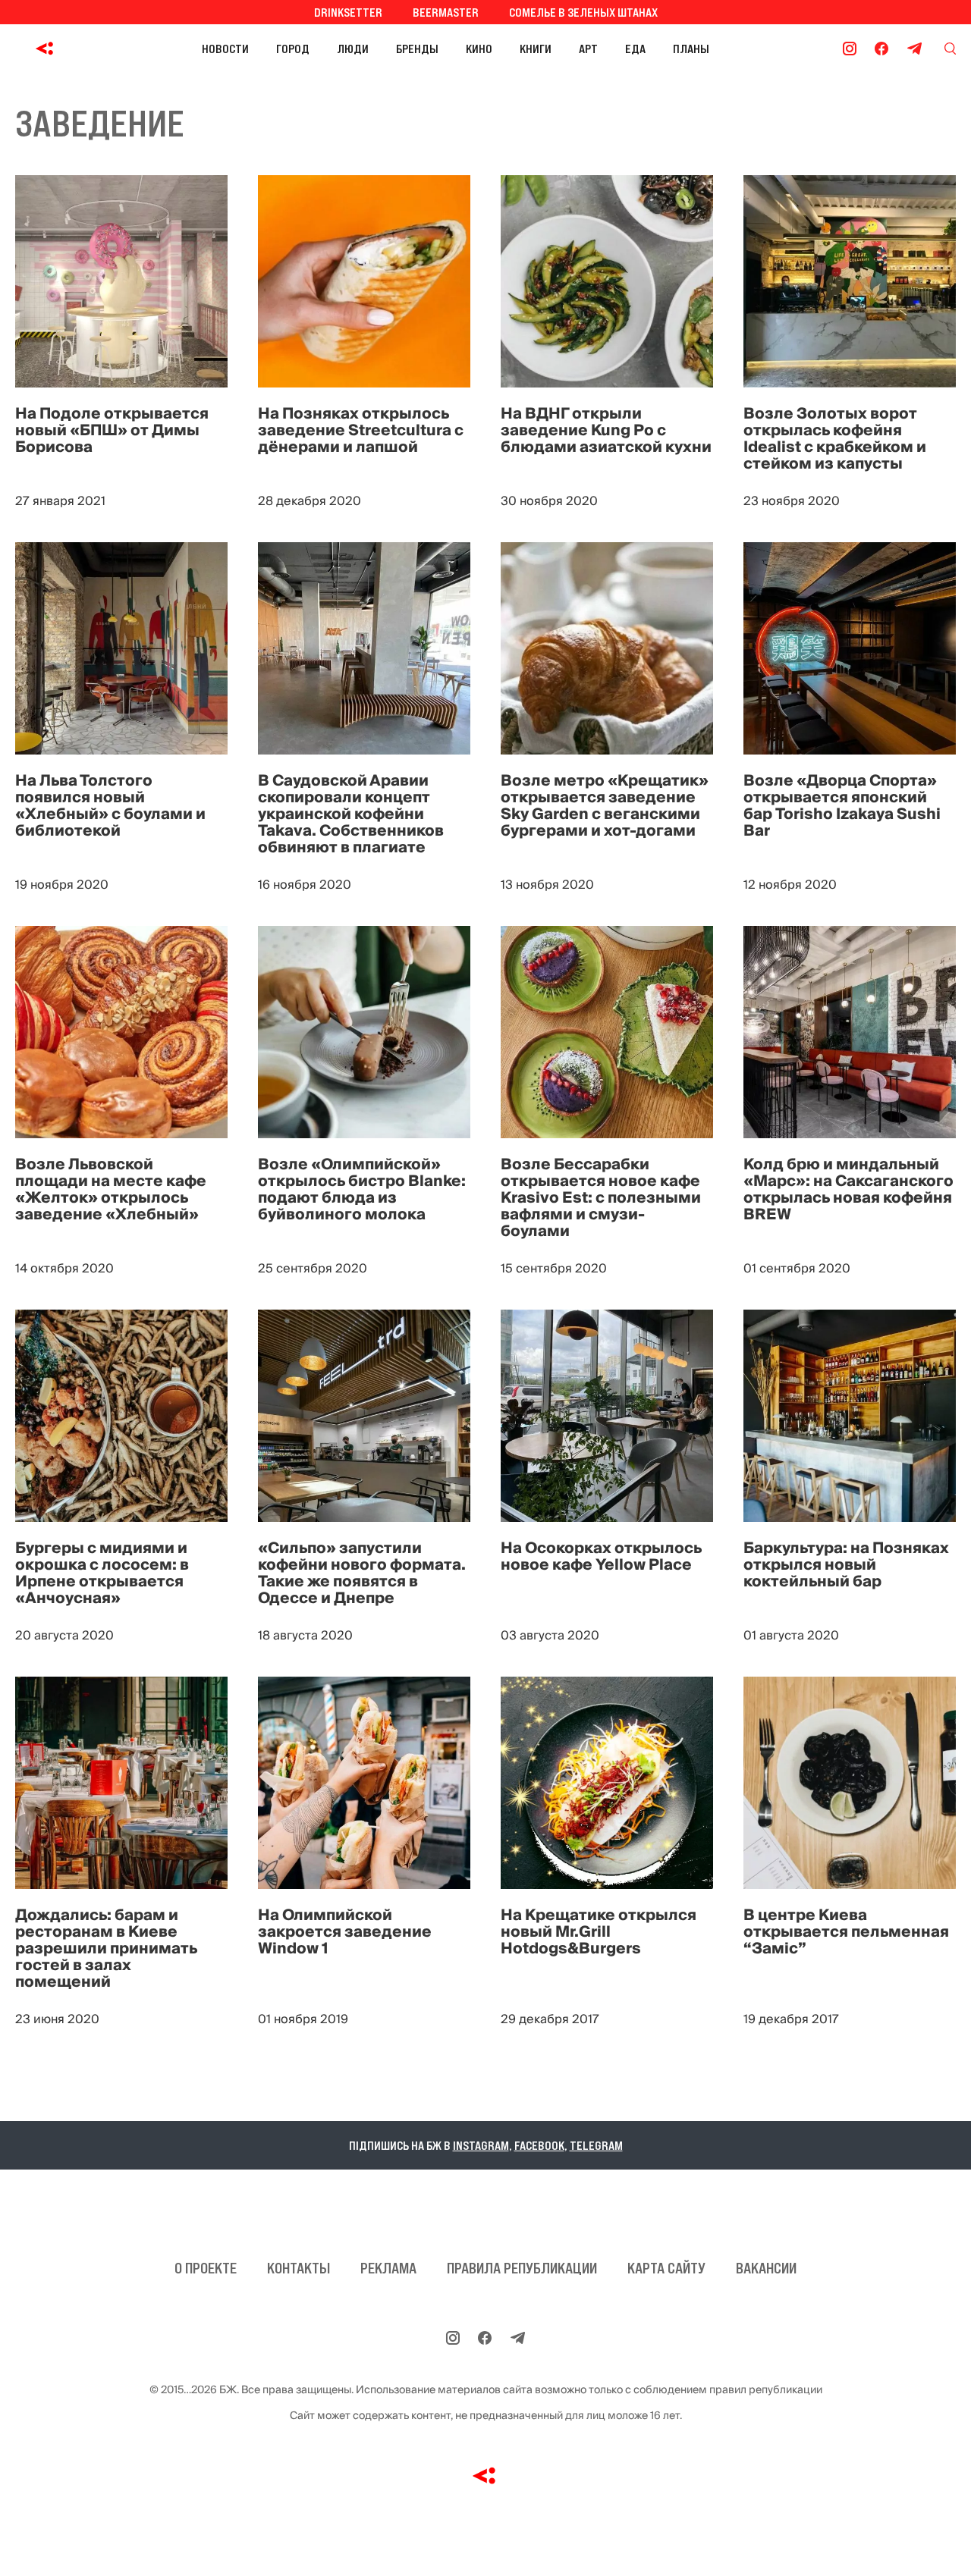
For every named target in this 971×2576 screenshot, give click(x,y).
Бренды (417, 49)
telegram (596, 2145)
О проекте (206, 2268)
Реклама (388, 2268)
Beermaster (446, 12)
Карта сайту (666, 2268)
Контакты (299, 2268)
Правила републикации (522, 2268)
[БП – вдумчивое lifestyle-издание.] (48, 49)
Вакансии (766, 2268)
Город (293, 49)
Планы (691, 49)
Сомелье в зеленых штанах (583, 12)
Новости (225, 49)
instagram (481, 2145)
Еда (635, 49)
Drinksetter (348, 12)
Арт (588, 49)
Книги (536, 49)
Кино (479, 49)
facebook (539, 2145)
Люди (353, 49)
